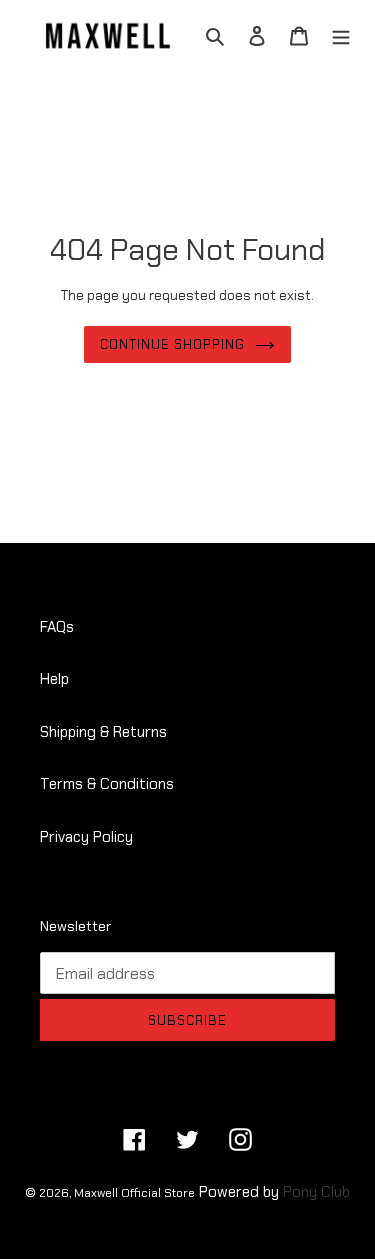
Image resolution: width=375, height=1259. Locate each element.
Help (54, 679)
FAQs (57, 627)
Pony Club (316, 1192)
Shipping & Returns (103, 732)
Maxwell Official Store (134, 1193)
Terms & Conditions (107, 784)
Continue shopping (173, 344)
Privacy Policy (86, 837)
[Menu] (341, 35)
